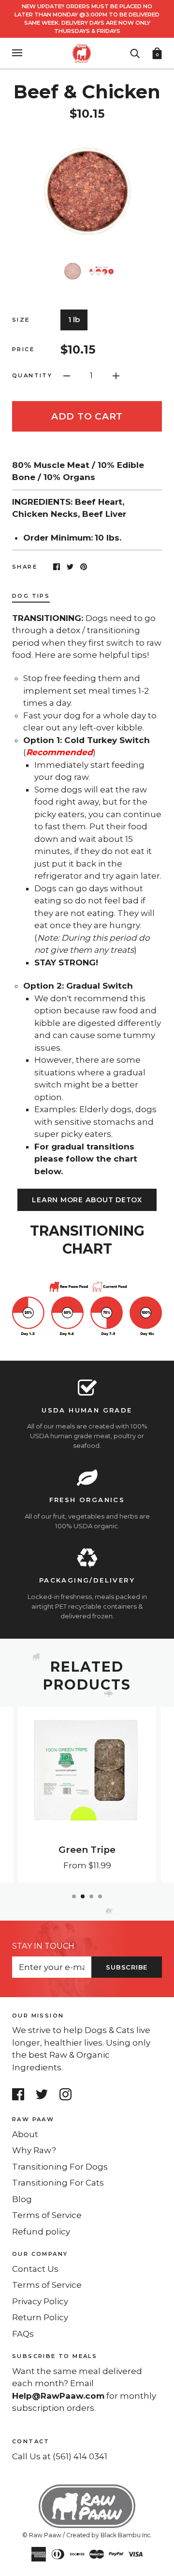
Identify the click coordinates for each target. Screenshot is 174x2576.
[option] (87, 189)
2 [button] (83, 1896)
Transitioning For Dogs (60, 2167)
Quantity (32, 375)
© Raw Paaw (42, 2535)
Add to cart (87, 416)
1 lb (74, 319)
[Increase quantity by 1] (116, 375)
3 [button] (91, 1896)
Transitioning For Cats (58, 2183)
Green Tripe (87, 1850)
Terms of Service (47, 2215)
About (25, 2134)
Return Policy (40, 2317)
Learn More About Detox (87, 1200)
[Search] (135, 52)
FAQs (23, 2334)
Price (23, 349)
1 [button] (74, 1896)
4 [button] (100, 1896)
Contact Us (35, 2269)
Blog (22, 2199)
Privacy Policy (40, 2301)
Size (21, 320)
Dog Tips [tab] (31, 596)
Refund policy (41, 2232)
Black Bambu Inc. (126, 2535)
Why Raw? (34, 2150)
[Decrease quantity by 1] (67, 375)
